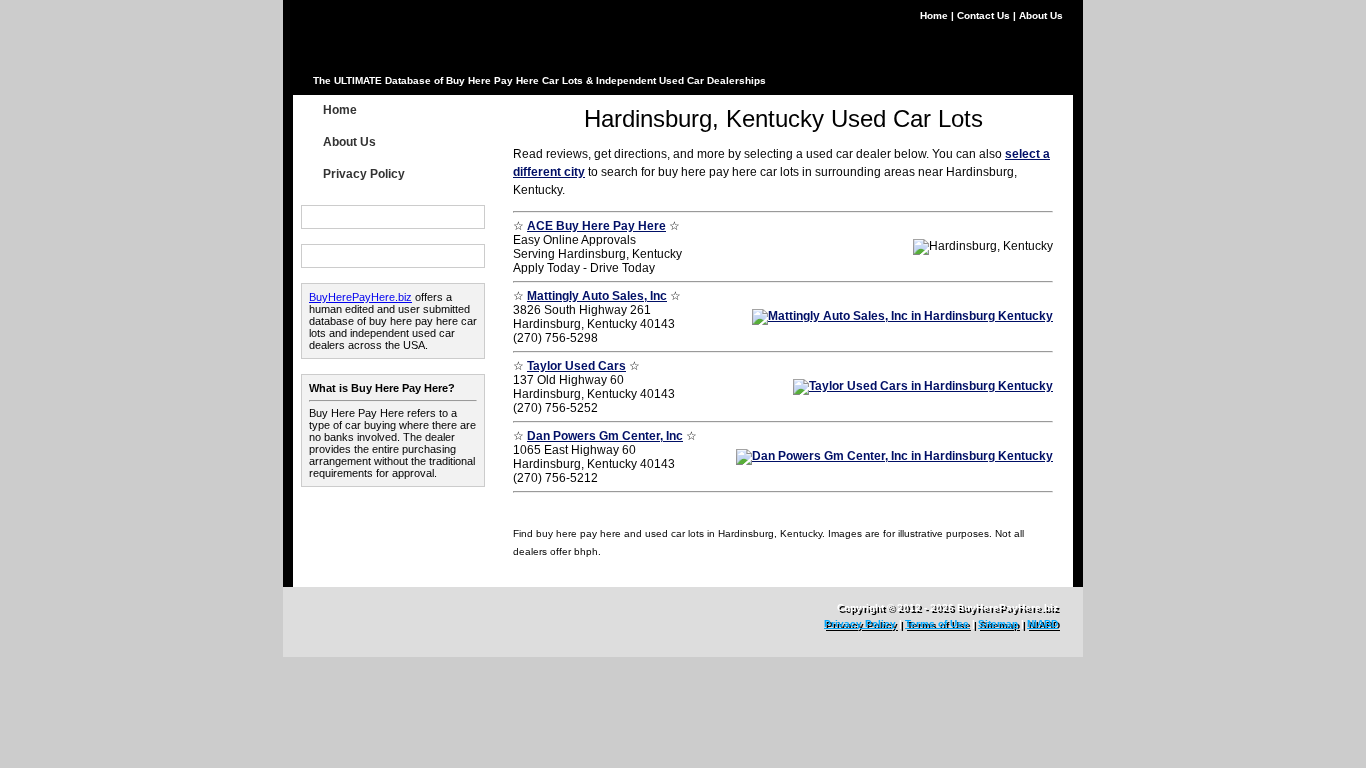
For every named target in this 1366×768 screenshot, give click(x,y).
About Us (1041, 15)
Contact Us (985, 15)
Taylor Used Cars (576, 366)
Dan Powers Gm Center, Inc (605, 436)
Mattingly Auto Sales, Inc (597, 296)
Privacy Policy (364, 174)
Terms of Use (937, 623)
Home (935, 15)
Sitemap (998, 623)
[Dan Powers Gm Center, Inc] (894, 456)
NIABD (1042, 623)
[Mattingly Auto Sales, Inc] (902, 316)
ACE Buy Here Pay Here (596, 226)
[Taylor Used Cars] (923, 386)
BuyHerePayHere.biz (360, 297)
